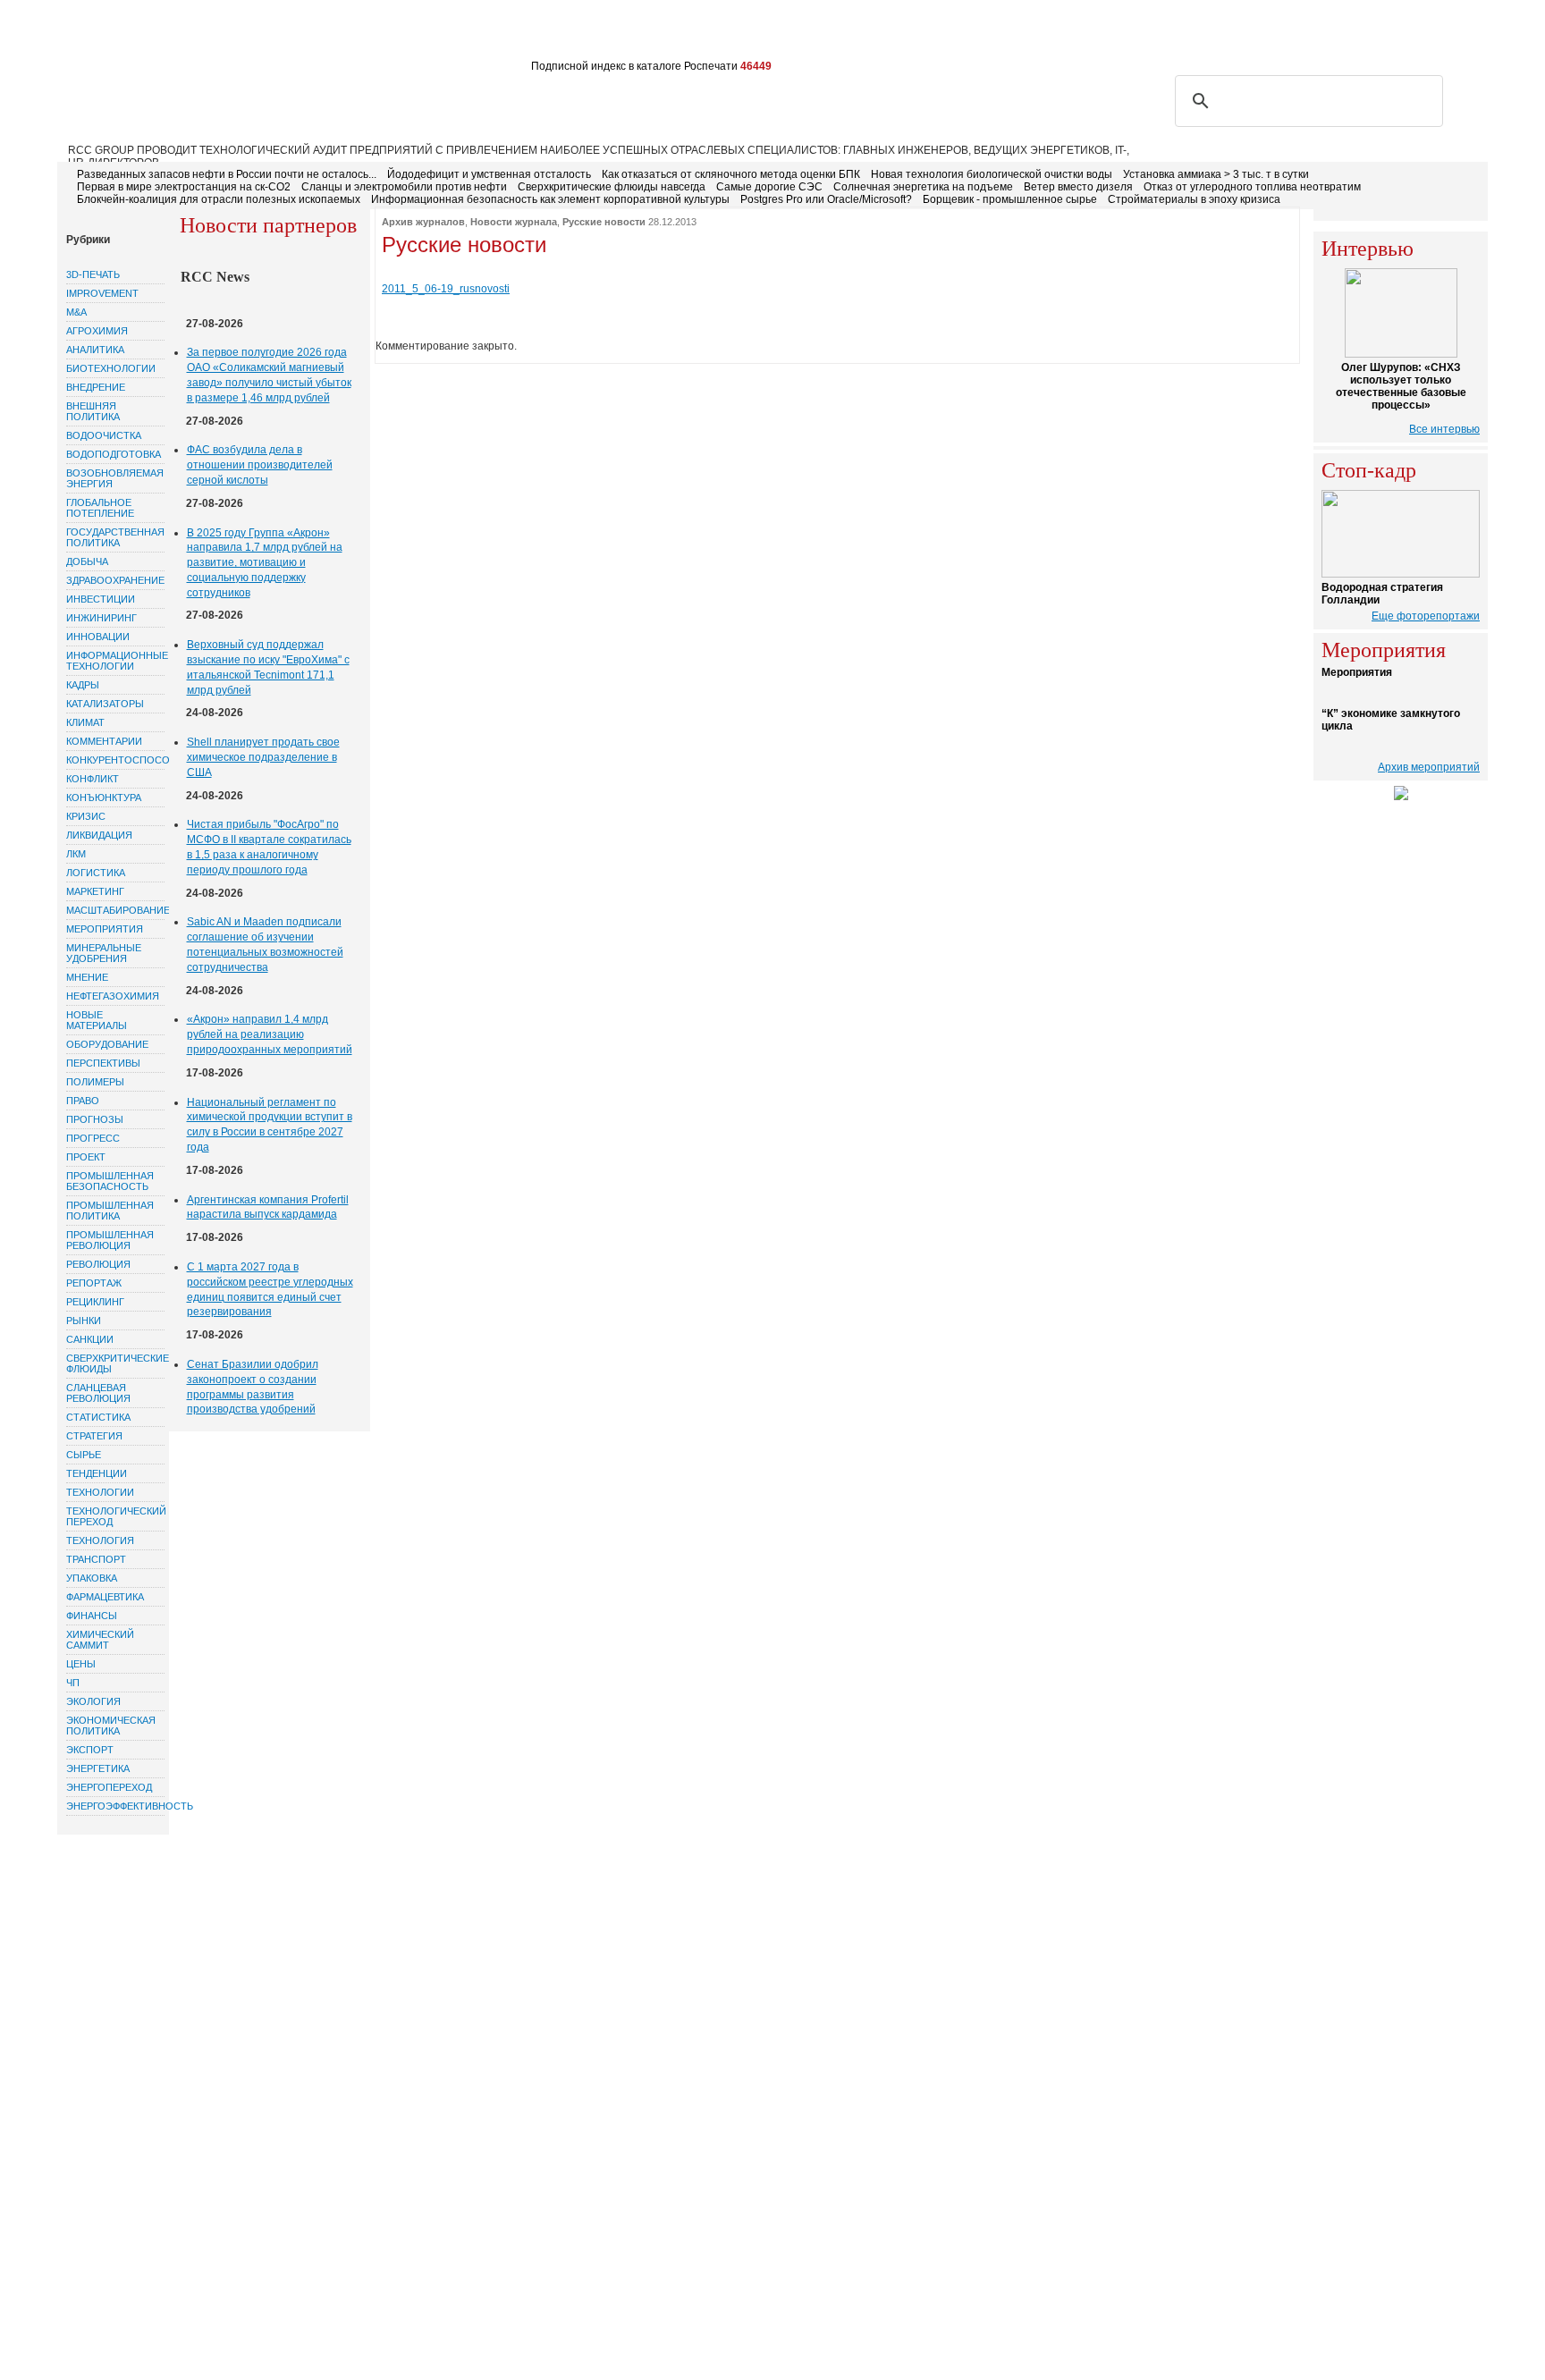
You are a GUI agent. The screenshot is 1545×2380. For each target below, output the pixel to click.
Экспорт (90, 1750)
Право (83, 1101)
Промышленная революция (110, 1240)
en (1471, 33)
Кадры (83, 685)
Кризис (86, 816)
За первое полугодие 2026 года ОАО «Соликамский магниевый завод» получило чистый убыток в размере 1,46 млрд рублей (269, 375)
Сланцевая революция (98, 1393)
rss (1387, 33)
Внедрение (96, 387)
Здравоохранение (115, 580)
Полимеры (95, 1082)
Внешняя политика (93, 411)
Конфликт (93, 779)
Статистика (98, 1417)
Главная (95, 34)
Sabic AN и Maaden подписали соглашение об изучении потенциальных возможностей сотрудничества (265, 944)
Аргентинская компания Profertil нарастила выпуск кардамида (268, 1207)
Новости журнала (514, 222)
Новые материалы (97, 1020)
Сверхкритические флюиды (115, 1363)
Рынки (84, 1321)
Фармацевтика (105, 1597)
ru (1445, 33)
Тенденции (97, 1473)
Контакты (397, 34)
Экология (93, 1701)
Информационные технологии (115, 661)
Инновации (98, 637)
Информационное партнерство (730, 34)
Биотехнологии (111, 368)
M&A (76, 312)
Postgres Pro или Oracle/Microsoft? (826, 199)
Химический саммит (100, 1640)
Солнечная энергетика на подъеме (923, 187)
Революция (98, 1264)
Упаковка (92, 1578)
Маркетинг (95, 891)
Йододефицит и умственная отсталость (489, 174)
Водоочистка (104, 435)
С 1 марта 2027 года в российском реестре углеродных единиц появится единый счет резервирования (270, 1289)
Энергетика (98, 1768)
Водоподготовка (114, 454)
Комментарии (104, 741)
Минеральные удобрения (104, 953)
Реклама (324, 34)
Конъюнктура (104, 798)
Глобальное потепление (100, 508)
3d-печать (93, 274)
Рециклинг (95, 1302)
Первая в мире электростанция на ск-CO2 (184, 187)
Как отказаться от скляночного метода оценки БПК (731, 174)
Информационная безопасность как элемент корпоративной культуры (550, 199)
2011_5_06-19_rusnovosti (446, 289)
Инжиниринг (101, 618)
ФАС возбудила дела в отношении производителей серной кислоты (260, 465)
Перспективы (103, 1063)
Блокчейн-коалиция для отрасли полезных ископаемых (219, 199)
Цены (81, 1664)
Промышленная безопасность (110, 1181)
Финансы (92, 1616)
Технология (100, 1540)
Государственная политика (115, 537)
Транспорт (96, 1559)
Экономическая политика (111, 1726)
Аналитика (95, 350)
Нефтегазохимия (113, 996)
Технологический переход (115, 1516)
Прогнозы (95, 1119)
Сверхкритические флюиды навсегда (612, 187)
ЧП (73, 1683)
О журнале (170, 34)
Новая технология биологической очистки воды (992, 174)
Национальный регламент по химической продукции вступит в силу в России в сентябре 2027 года (270, 1125)
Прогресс (93, 1138)
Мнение (87, 977)
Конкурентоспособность (115, 760)
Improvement (102, 293)
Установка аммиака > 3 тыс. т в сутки (1216, 174)
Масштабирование (115, 910)
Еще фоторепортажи (1426, 616)
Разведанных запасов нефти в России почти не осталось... (227, 174)
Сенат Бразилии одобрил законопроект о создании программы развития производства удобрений (253, 1387)
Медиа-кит (585, 34)
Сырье (84, 1455)
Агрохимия (97, 331)
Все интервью (1444, 429)
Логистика (96, 873)
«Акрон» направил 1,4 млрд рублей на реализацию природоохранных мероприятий (270, 1034)
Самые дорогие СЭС (769, 187)
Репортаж (94, 1283)
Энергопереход (109, 1787)
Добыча (87, 561)
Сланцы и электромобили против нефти (404, 187)
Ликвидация (99, 835)
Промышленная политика (110, 1211)
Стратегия (94, 1436)
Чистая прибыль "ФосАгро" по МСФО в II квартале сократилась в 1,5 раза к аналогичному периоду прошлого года (269, 847)
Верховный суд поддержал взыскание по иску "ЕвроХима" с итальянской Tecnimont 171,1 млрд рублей (268, 667)
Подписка (250, 34)
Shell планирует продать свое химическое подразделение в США (263, 757)
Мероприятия (105, 929)
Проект (86, 1157)
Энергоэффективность (115, 1806)
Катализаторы (105, 704)
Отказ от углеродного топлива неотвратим (1252, 187)
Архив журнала (490, 34)
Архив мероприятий (1429, 767)
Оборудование (107, 1044)
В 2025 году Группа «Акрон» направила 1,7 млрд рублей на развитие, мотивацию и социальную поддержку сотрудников (265, 563)
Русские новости (604, 222)
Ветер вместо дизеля (1078, 187)
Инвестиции (101, 599)
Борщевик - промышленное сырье (1010, 199)
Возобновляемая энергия (115, 478)
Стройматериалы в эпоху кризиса (1194, 199)
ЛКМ (76, 854)
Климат (85, 722)
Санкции (90, 1339)
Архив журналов (423, 222)
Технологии (100, 1492)
